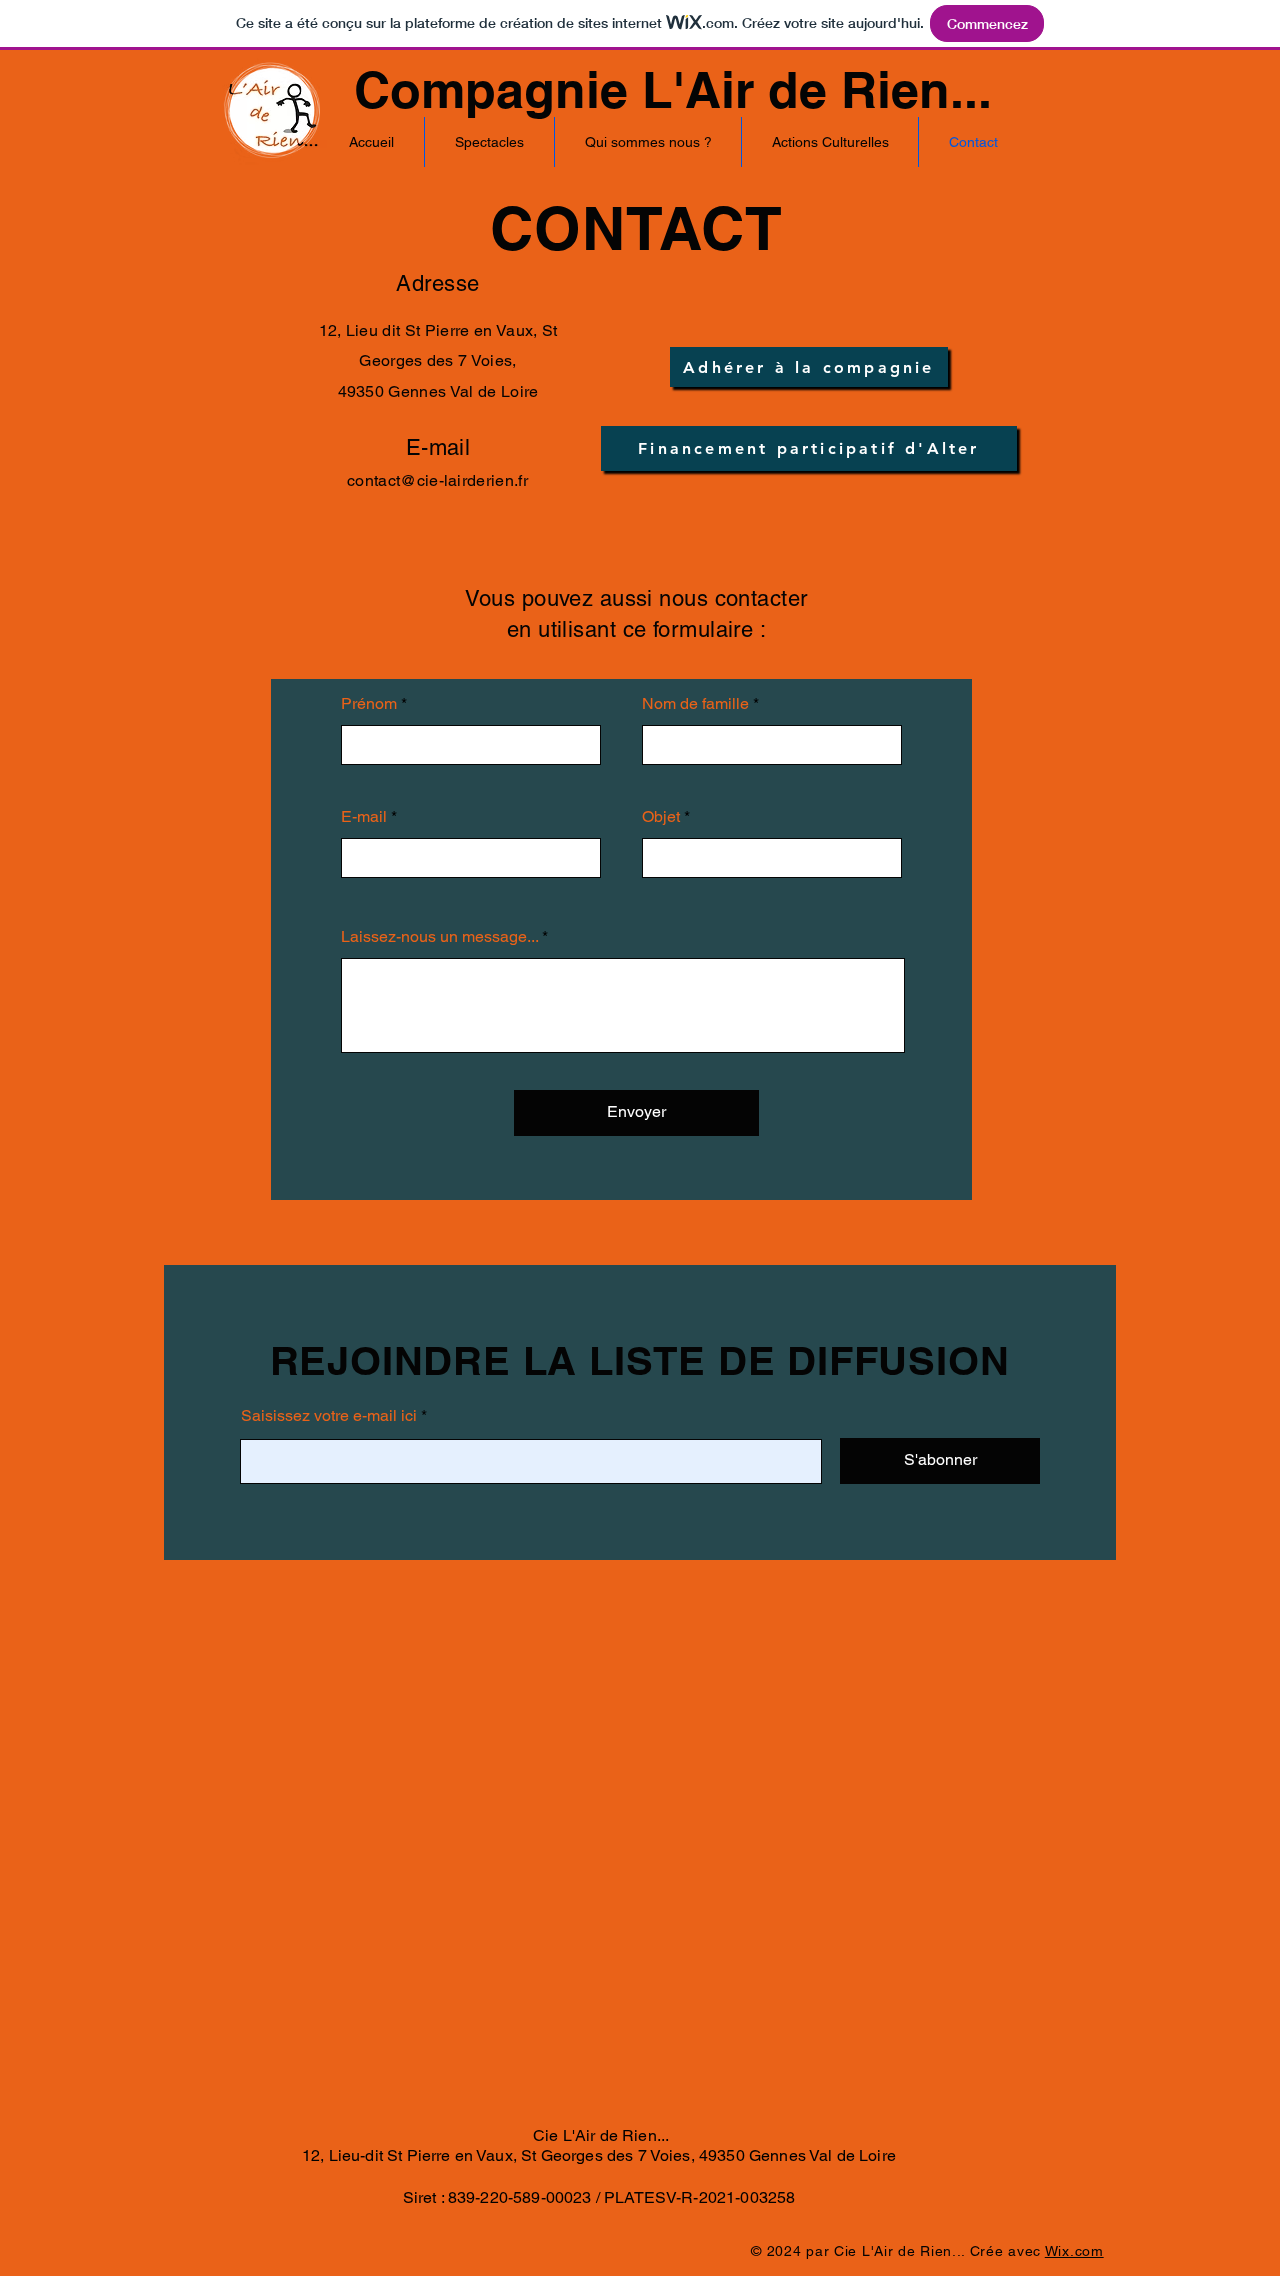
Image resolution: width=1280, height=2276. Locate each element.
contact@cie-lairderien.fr (437, 480)
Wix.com (1074, 2251)
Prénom (369, 704)
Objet (661, 817)
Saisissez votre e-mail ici (329, 1416)
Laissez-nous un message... (439, 937)
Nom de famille (695, 704)
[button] (489, 142)
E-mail (364, 817)
